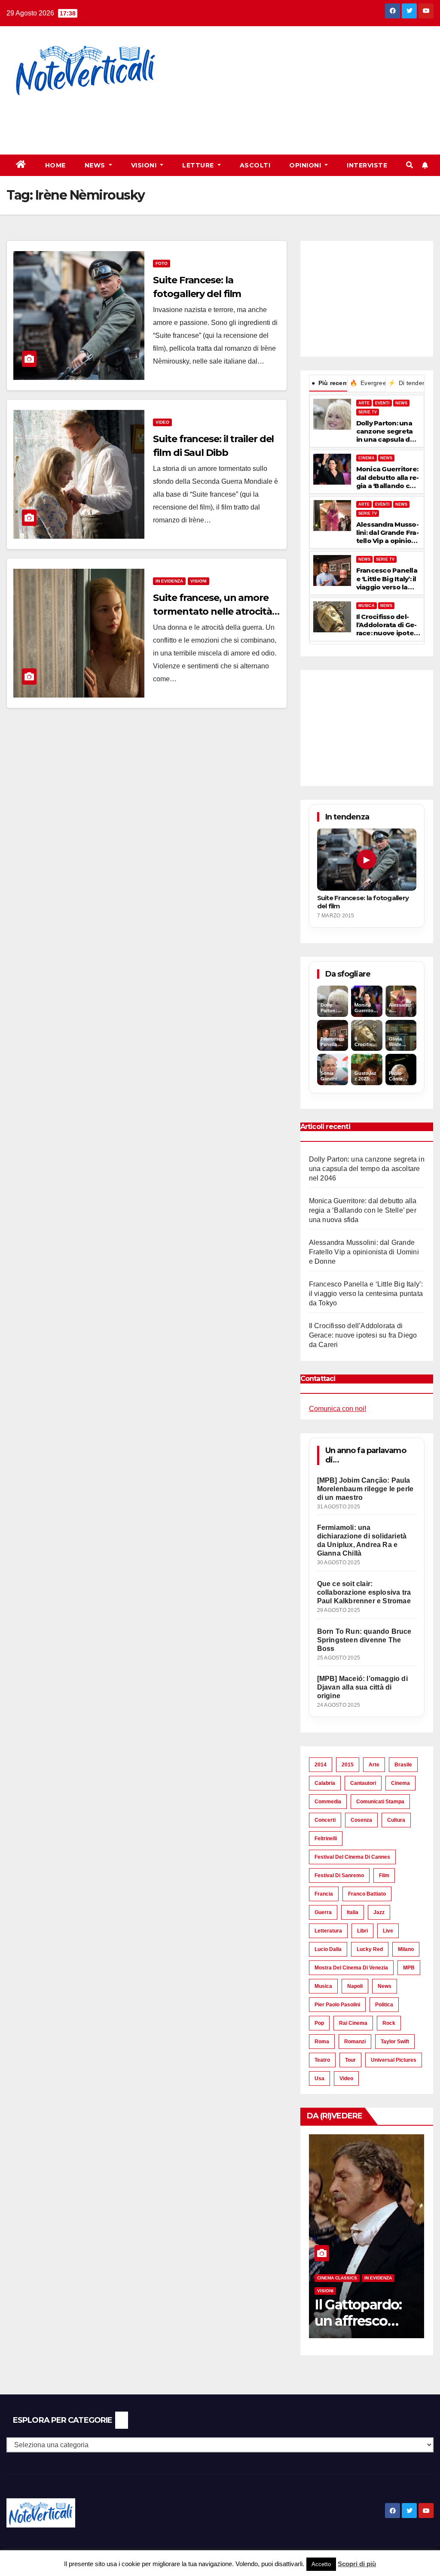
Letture (199, 165)
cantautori (363, 1783)
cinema (400, 1783)
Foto (162, 263)
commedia (328, 1802)
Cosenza (361, 1820)
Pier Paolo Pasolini (337, 2005)
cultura (396, 1820)
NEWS (401, 403)
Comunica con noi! (338, 1409)
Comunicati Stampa (380, 1802)
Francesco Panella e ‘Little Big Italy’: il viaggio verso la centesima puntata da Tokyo (388, 579)
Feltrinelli (326, 1839)
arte (374, 1765)
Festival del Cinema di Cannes (352, 1857)
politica (384, 2005)
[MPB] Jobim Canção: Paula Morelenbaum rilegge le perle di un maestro (365, 1489)
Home (55, 165)
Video (162, 422)
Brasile (403, 1765)
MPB (409, 1968)
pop (319, 2023)
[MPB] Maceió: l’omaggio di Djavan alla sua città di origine (362, 1687)
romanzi (355, 2042)
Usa (319, 2078)
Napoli (355, 1986)
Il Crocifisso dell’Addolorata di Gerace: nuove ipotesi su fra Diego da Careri (388, 625)
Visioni (145, 165)
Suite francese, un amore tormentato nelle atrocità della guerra (212, 611)
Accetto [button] (321, 2564)
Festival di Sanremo (339, 1875)
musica (323, 1986)
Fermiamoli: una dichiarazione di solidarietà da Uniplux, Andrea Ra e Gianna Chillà (362, 1540)
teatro (322, 2060)
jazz (379, 1912)
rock (389, 2023)
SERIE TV (368, 412)
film (384, 1875)
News (96, 165)
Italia (353, 1912)
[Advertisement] (156, 120)
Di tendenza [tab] (406, 383)
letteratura (328, 1931)
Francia (324, 1894)
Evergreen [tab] (368, 383)
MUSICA (367, 606)
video (346, 2078)
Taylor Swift (395, 2042)
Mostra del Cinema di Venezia (351, 1968)
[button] (409, 165)
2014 (321, 1765)
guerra (323, 1912)
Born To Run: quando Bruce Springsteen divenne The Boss (364, 1640)
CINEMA (367, 458)
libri (362, 1931)
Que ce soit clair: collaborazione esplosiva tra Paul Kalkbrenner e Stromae (364, 1592)
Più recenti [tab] (329, 383)
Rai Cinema (353, 2023)
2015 (348, 1765)
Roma (322, 2042)
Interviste (367, 165)
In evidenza (169, 581)
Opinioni (306, 165)
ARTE (364, 403)
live (388, 1931)
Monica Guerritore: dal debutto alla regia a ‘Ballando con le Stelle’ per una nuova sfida (388, 477)
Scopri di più (357, 2564)
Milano (406, 1949)
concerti (325, 1820)
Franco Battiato (367, 1894)
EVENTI (382, 403)
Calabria (325, 1783)
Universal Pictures (394, 2060)
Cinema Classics (337, 2278)
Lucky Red (370, 1949)
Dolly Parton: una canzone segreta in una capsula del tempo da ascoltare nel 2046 (386, 431)
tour (350, 2060)
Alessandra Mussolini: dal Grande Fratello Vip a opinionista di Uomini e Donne (388, 533)
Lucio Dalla (328, 1949)
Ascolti (255, 165)
